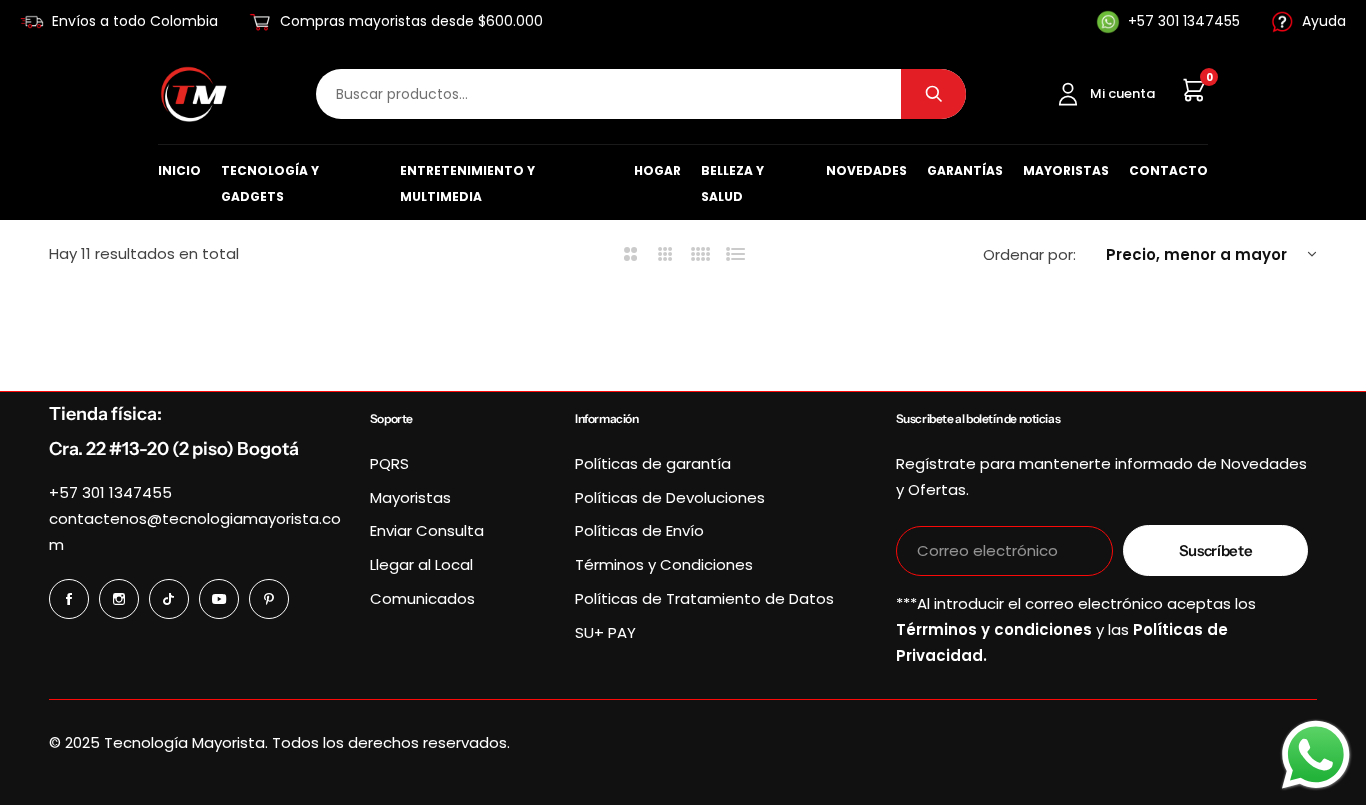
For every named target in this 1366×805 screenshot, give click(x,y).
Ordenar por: (1029, 254)
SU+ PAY (605, 632)
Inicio (179, 170)
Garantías (965, 170)
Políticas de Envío (639, 530)
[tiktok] (169, 599)
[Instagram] (119, 599)
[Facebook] (69, 599)
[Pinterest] (269, 599)
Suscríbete (1215, 550)
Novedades (866, 170)
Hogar (657, 170)
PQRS (389, 463)
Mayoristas (1066, 170)
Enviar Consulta (427, 530)
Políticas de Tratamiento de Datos (704, 598)
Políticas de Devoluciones (670, 497)
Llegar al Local (421, 564)
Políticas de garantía (653, 463)
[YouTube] (219, 599)
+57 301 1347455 (110, 492)
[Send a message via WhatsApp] (1316, 755)
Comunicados (422, 598)
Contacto (1168, 170)
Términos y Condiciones (664, 564)
